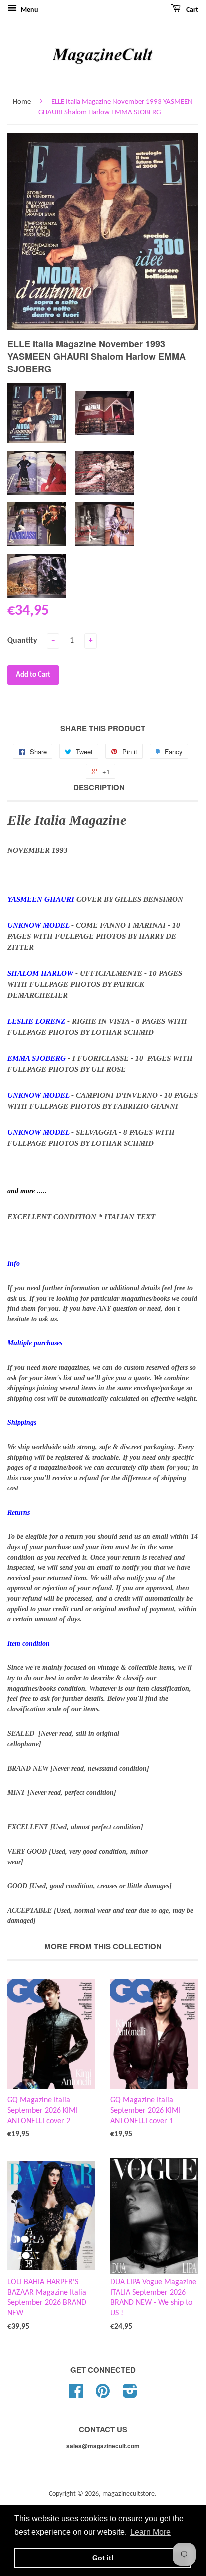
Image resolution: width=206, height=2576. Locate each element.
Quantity (22, 641)
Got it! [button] (103, 2558)
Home (22, 102)
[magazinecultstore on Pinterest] (103, 2395)
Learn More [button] (151, 2532)
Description (99, 788)
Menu (29, 10)
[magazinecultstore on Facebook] (76, 2395)
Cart (192, 10)
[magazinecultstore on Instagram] (130, 2395)
